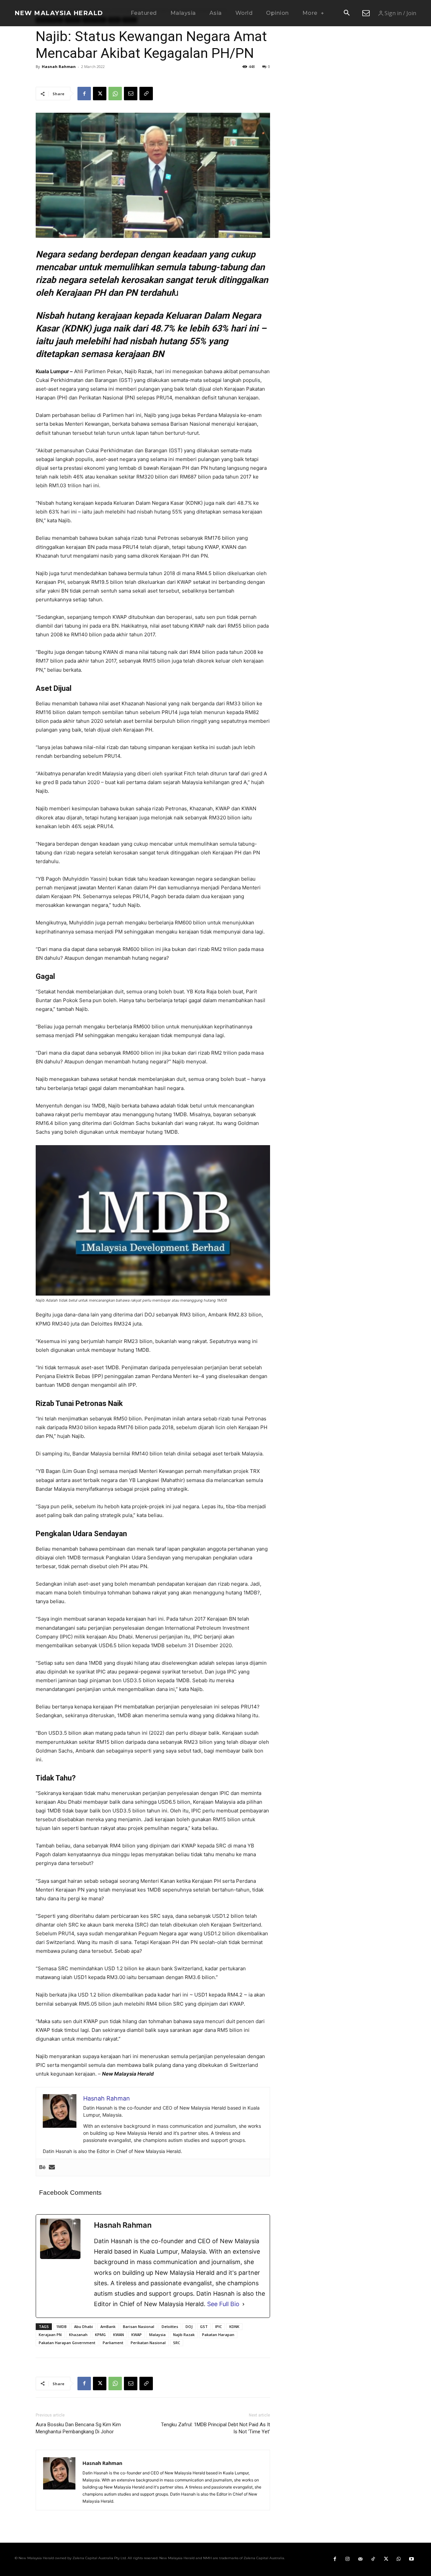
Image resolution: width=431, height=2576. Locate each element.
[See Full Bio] (243, 2304)
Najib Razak (184, 2335)
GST (204, 2326)
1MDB (61, 2326)
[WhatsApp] (115, 94)
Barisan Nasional (139, 2326)
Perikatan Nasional (148, 2343)
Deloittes (170, 2326)
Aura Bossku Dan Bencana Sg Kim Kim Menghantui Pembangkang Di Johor (78, 2428)
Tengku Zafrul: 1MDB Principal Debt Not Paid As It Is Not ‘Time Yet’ (215, 2428)
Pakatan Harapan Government (67, 2343)
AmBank (108, 2326)
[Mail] (360, 2559)
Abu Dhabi (84, 2326)
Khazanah (78, 2335)
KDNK (234, 2326)
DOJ (189, 2326)
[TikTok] (373, 2559)
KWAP (137, 2335)
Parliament (113, 2343)
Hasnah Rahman (59, 66)
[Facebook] (84, 94)
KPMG (100, 2335)
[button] (346, 13)
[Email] (131, 94)
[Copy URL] (146, 94)
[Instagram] (347, 2559)
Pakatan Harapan (218, 2335)
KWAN (119, 2335)
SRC (177, 2343)
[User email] (52, 2167)
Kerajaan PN (50, 2335)
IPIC (219, 2326)
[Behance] (42, 2167)
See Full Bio (223, 2304)
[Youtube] (411, 2559)
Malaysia (157, 2335)
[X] (100, 94)
